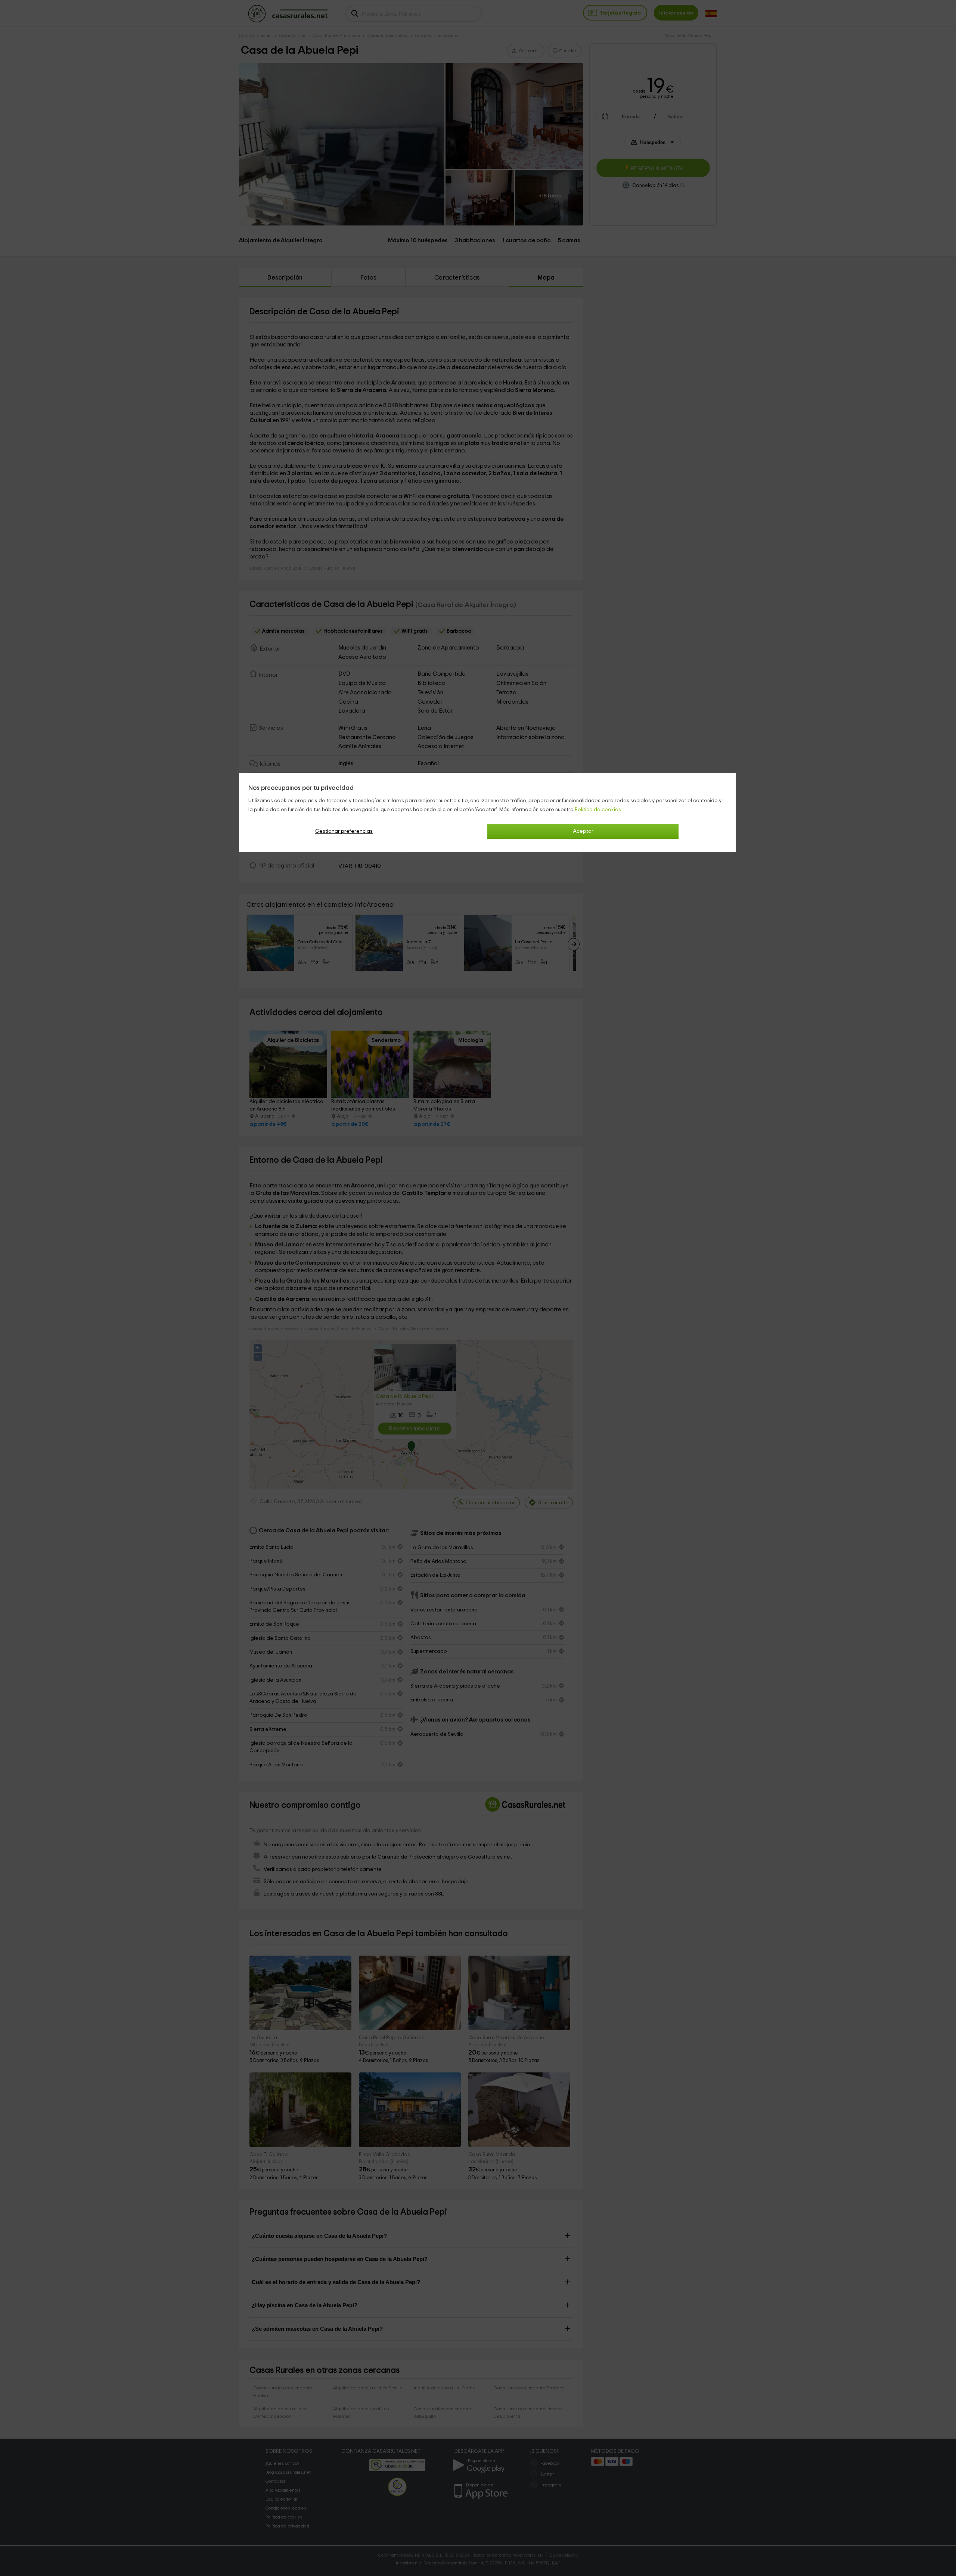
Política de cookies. (598, 810)
